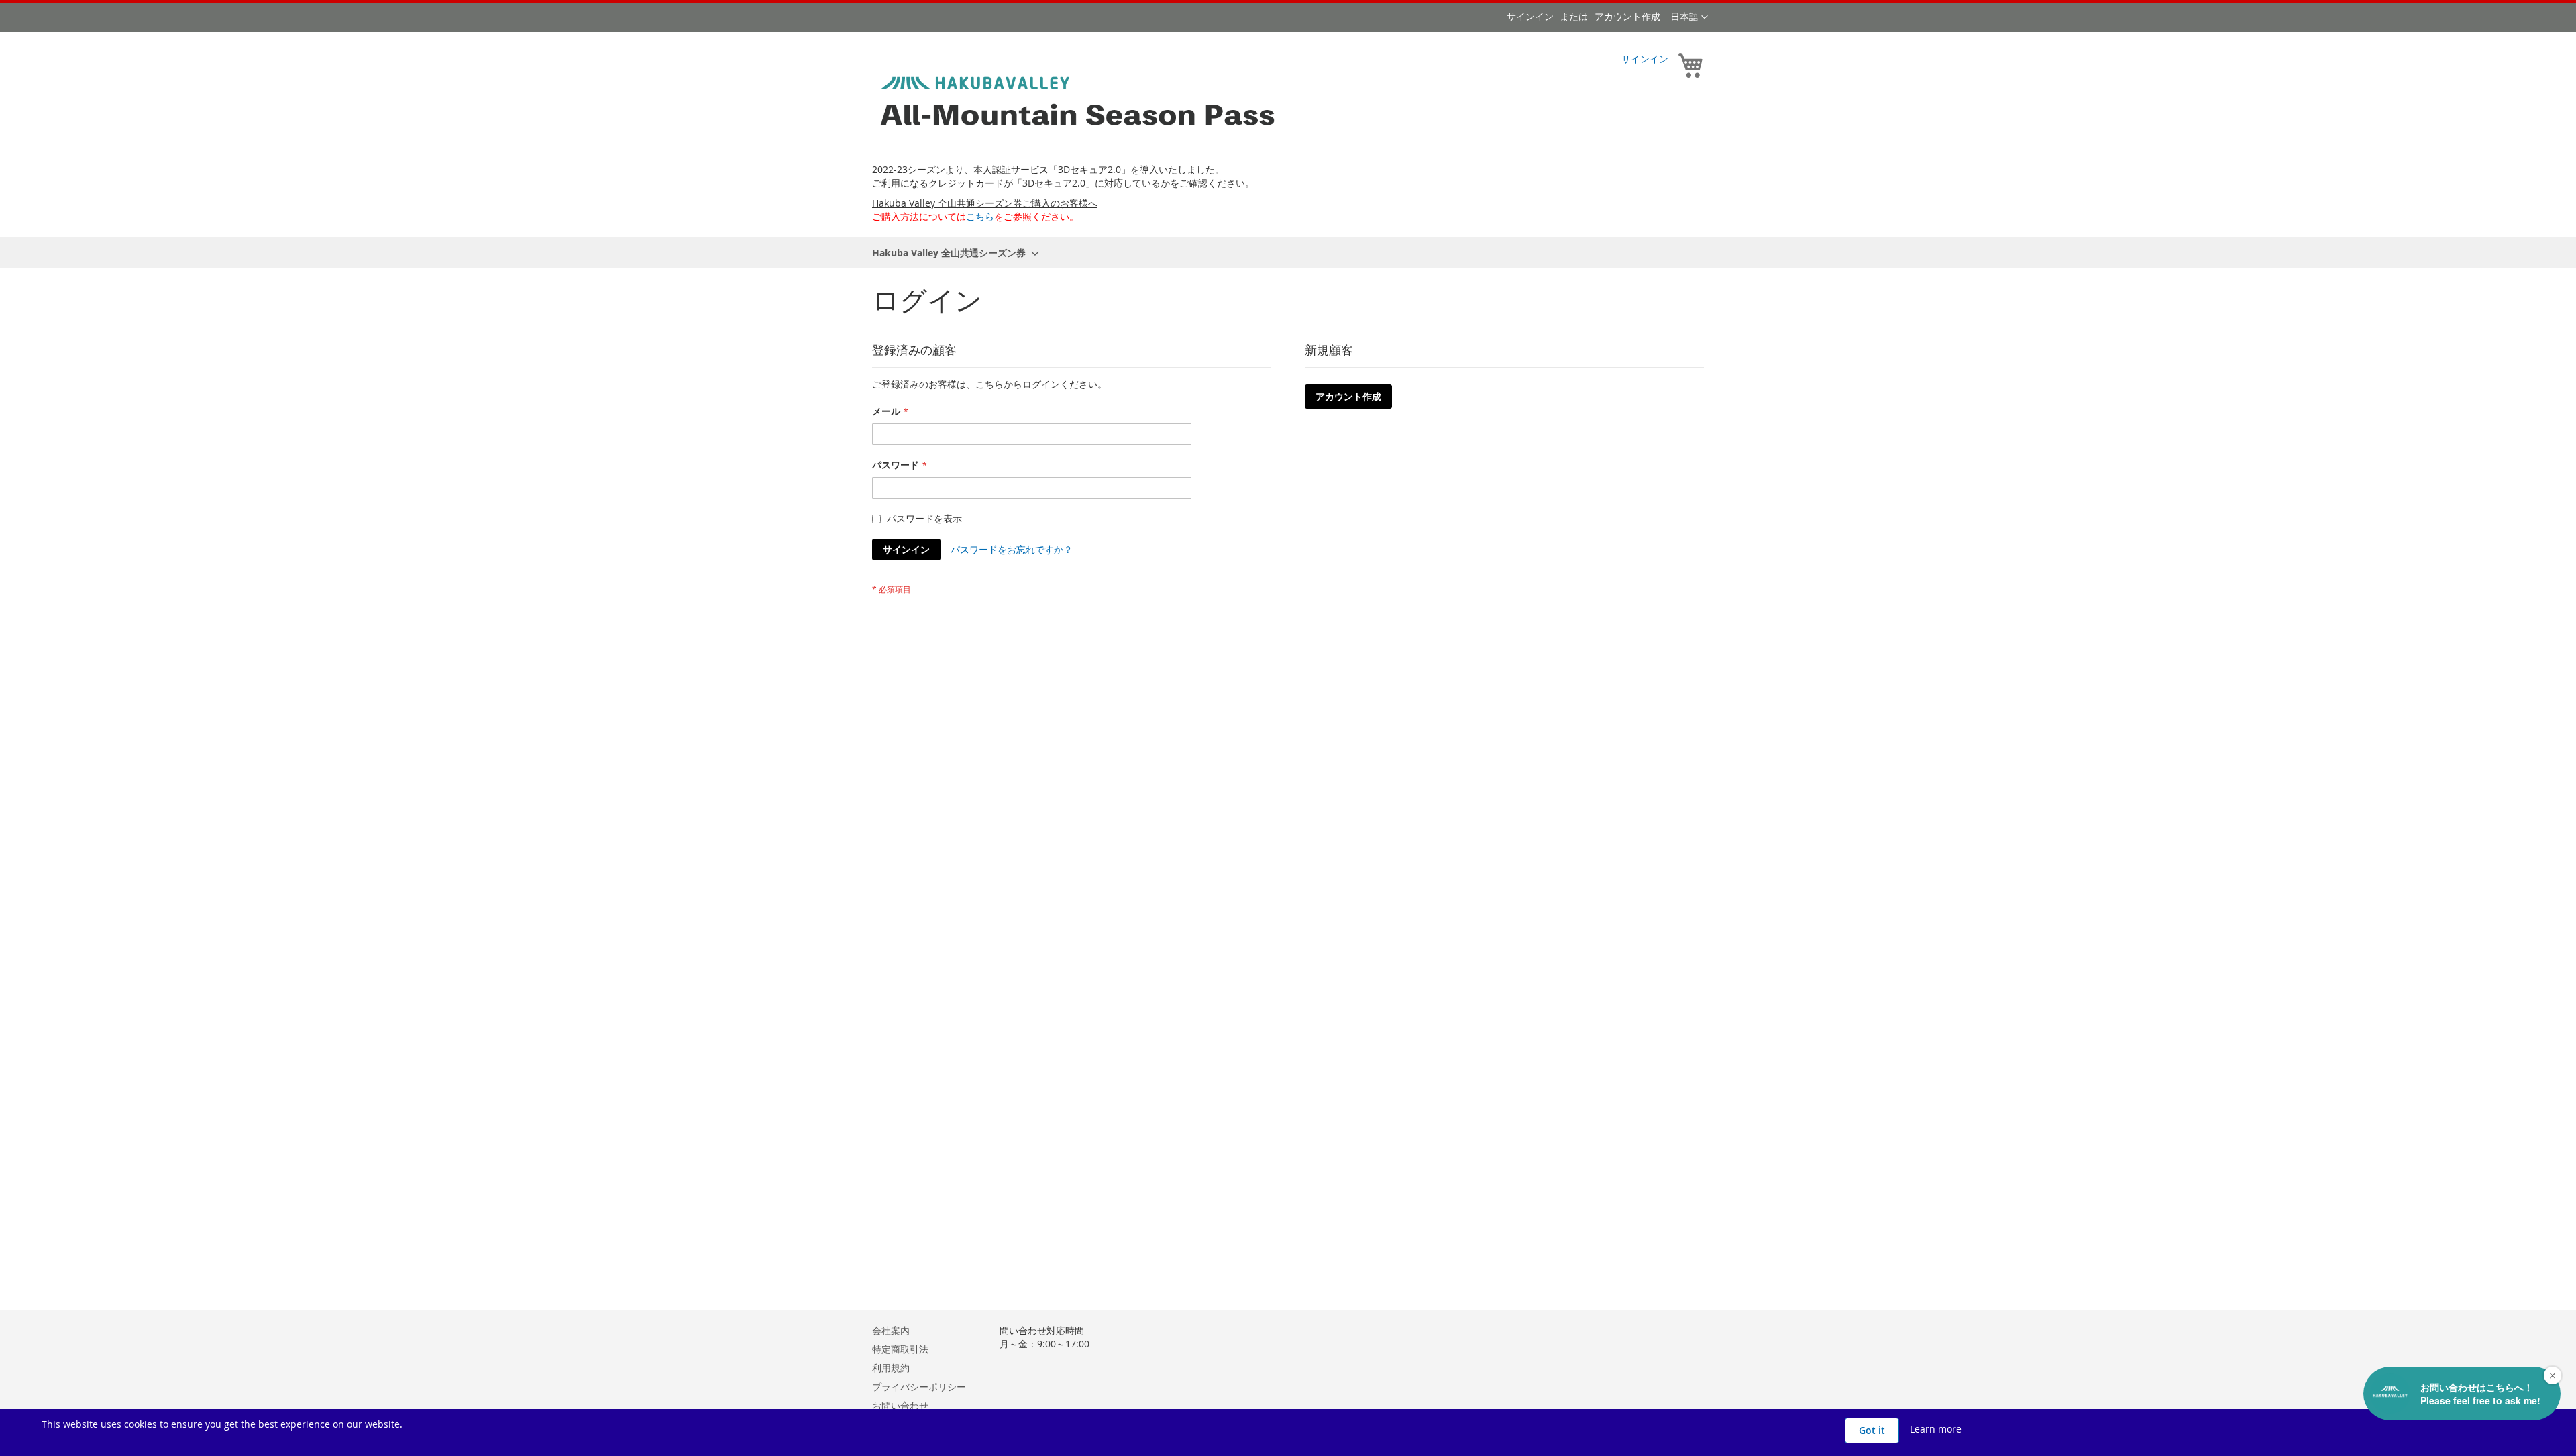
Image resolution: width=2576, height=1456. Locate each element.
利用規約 (891, 1368)
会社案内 (891, 1330)
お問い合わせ (900, 1405)
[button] (1689, 17)
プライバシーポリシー (919, 1387)
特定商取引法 (900, 1349)
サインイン (1530, 16)
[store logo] (1080, 103)
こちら (980, 216)
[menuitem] (952, 253)
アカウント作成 (1627, 16)
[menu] (1288, 253)
